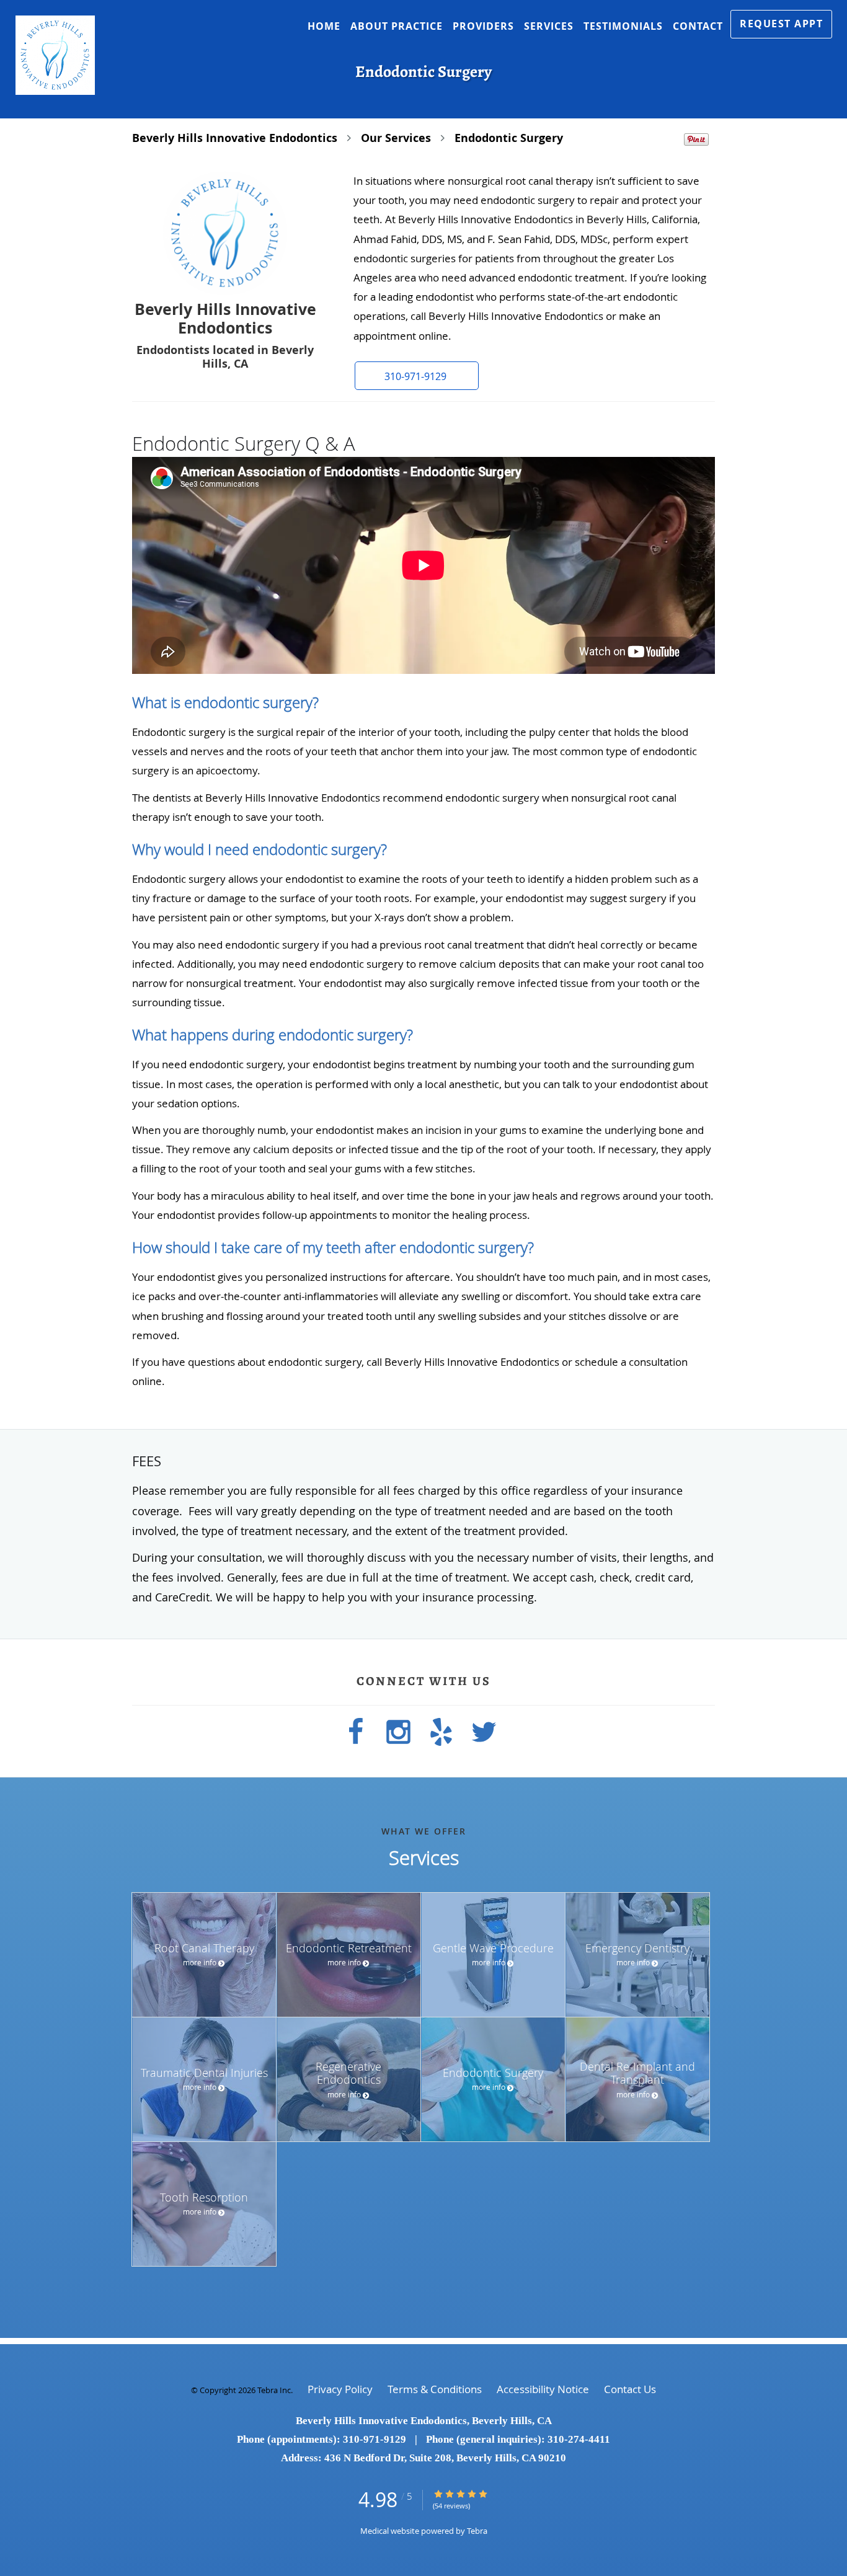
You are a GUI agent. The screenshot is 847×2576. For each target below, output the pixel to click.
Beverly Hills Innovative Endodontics (235, 138)
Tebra (477, 2531)
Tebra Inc (274, 2390)
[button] (781, 24)
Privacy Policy (340, 2389)
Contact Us (630, 2389)
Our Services (396, 138)
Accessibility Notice (543, 2389)
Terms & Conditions (435, 2389)
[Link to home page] (47, 55)
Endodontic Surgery (509, 138)
